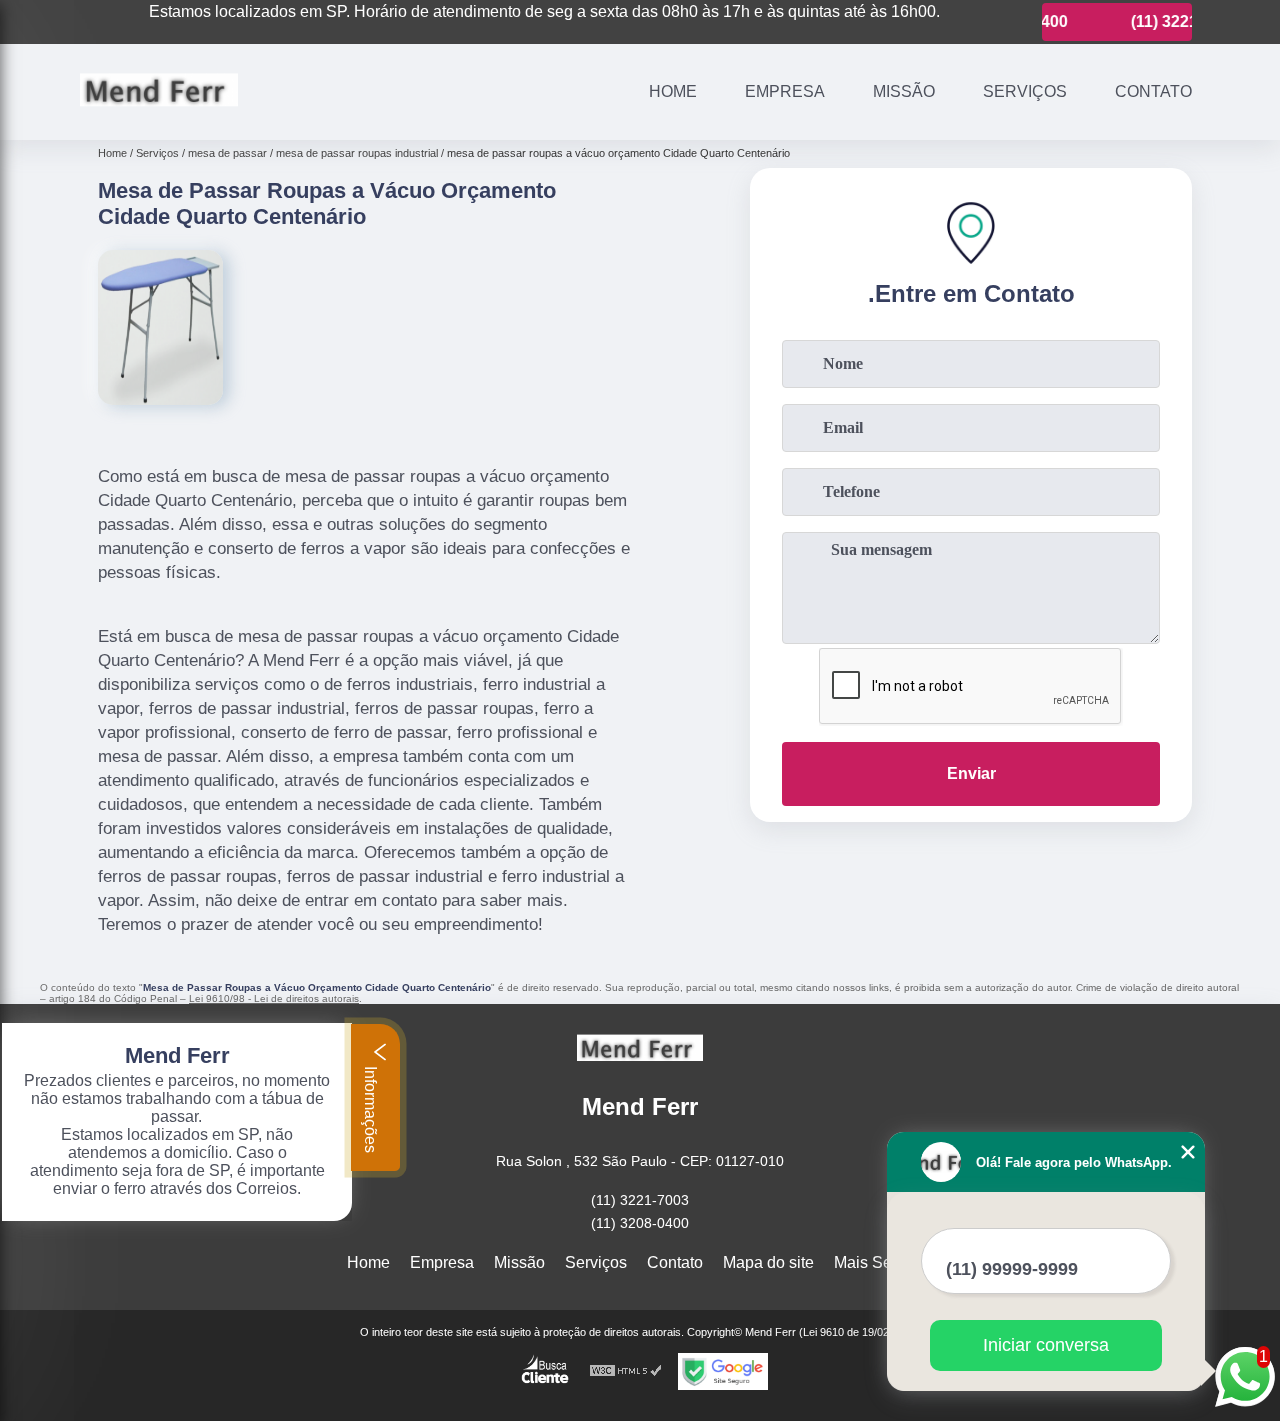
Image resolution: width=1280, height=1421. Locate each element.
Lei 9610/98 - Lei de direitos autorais (274, 998)
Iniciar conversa (1046, 1345)
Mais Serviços (884, 1262)
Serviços (1025, 91)
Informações (370, 1107)
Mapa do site (768, 1262)
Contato (1153, 91)
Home (673, 91)
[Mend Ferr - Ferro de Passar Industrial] (159, 114)
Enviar (971, 773)
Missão (904, 91)
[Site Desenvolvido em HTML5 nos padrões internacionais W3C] (626, 1371)
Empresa (785, 91)
